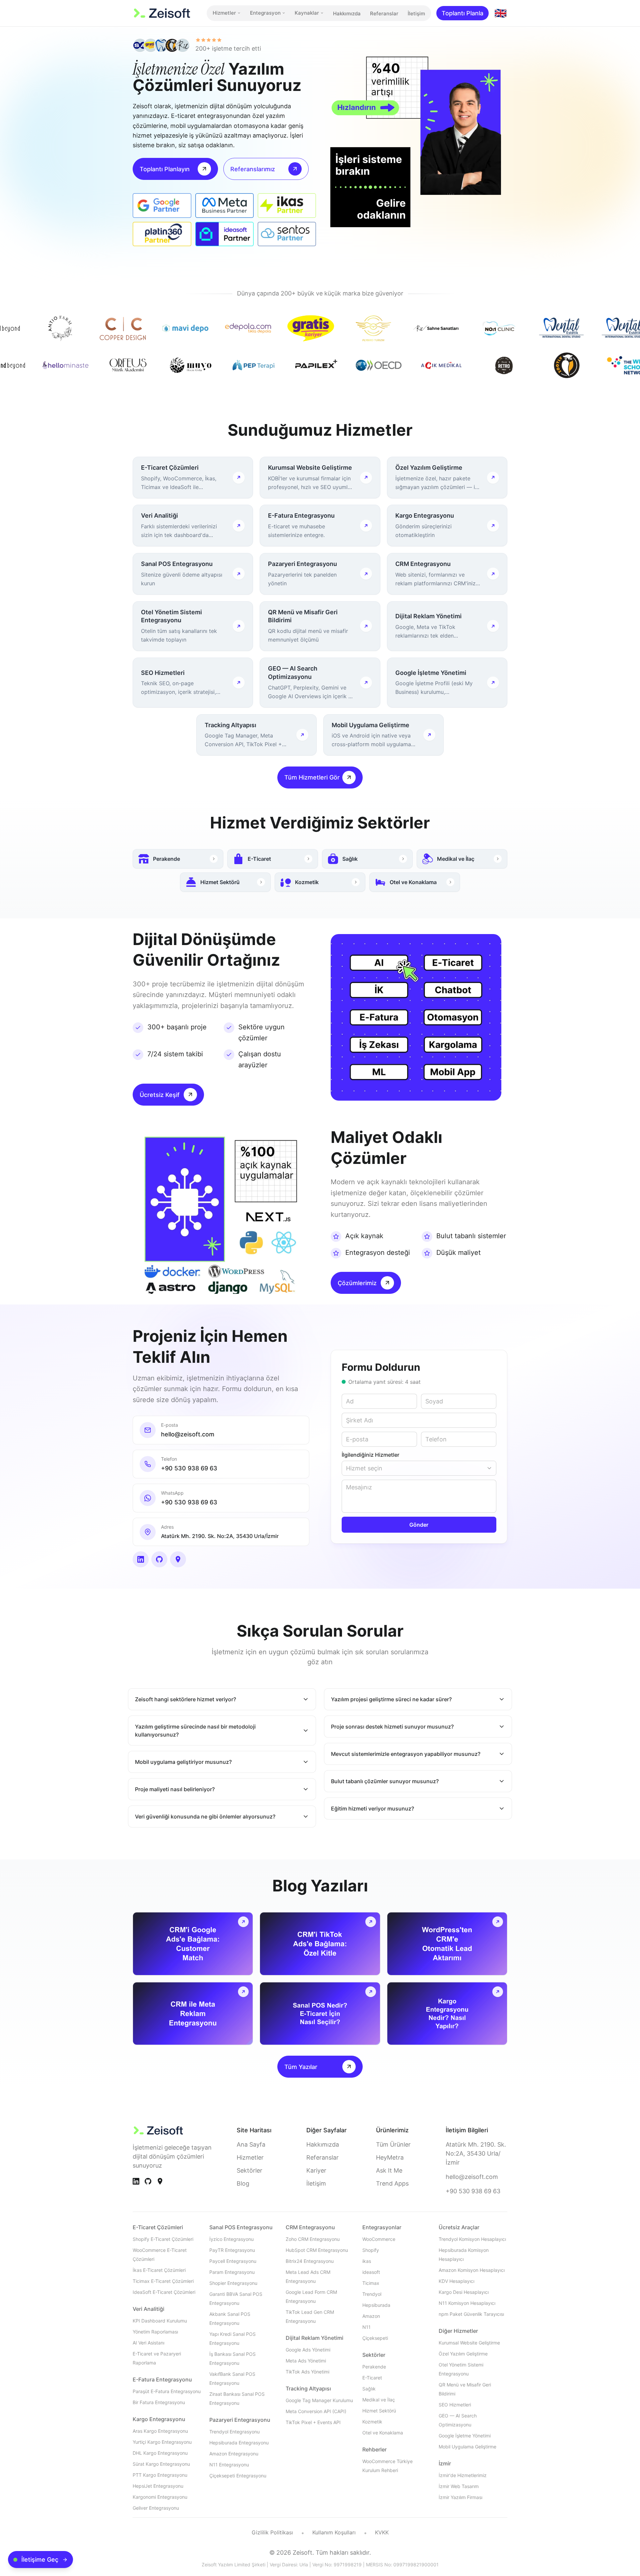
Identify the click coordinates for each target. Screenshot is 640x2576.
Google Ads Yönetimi (308, 2350)
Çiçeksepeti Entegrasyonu (238, 2476)
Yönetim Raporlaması (155, 2332)
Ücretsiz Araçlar (459, 2227)
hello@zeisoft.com (472, 2177)
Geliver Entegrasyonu (156, 2508)
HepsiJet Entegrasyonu (158, 2486)
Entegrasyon (265, 13)
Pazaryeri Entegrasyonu (240, 2420)
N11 (366, 2327)
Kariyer (316, 2170)
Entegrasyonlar (382, 2227)
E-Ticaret (372, 2378)
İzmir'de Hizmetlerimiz (463, 2475)
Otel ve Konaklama (383, 2433)
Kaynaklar (307, 13)
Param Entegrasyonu (232, 2272)
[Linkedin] (136, 2181)
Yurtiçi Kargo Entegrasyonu (162, 2442)
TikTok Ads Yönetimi (307, 2372)
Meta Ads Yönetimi (306, 2361)
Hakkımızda (347, 13)
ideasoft (371, 2272)
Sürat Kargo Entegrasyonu (161, 2464)
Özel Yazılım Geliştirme (463, 2354)
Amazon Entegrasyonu (234, 2454)
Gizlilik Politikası (272, 2532)
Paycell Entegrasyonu (233, 2261)
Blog (243, 2183)
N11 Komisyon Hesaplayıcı (467, 2303)
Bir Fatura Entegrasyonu (159, 2402)
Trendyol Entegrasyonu (234, 2432)
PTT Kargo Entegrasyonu (160, 2475)
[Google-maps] (160, 2181)
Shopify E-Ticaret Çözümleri (163, 2239)
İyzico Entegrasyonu (231, 2239)
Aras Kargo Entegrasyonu (160, 2431)
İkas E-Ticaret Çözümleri (159, 2270)
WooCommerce (379, 2239)
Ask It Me (389, 2170)
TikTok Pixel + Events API (313, 2422)
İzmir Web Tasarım (459, 2486)
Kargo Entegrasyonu (159, 2419)
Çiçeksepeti (375, 2338)
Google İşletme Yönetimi (465, 2436)
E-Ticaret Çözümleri (158, 2227)
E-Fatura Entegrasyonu (162, 2379)
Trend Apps (392, 2183)
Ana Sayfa (251, 2144)
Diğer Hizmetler (458, 2331)
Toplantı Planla (462, 13)
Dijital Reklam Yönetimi (314, 2338)
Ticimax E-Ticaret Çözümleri (163, 2281)
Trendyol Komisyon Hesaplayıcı (472, 2239)
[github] (159, 1559)
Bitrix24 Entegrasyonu (310, 2261)
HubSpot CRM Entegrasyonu (317, 2250)
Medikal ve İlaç (379, 2400)
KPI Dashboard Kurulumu (160, 2321)
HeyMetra (390, 2157)
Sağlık (369, 2389)
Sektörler (249, 2170)
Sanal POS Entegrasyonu (241, 2227)
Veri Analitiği (148, 2309)
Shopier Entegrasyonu (233, 2283)
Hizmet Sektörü (379, 2411)
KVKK (382, 2532)
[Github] (148, 2181)
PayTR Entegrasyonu (232, 2250)
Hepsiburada (376, 2305)
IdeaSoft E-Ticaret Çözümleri (164, 2292)
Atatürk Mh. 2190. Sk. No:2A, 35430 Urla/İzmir (476, 2153)
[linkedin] (141, 1559)
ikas (367, 2261)
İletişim (416, 13)
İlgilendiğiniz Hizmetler (370, 1455)
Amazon (371, 2316)
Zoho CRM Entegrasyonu (313, 2239)
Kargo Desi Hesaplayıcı (464, 2292)
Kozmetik (372, 2422)
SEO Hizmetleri (455, 2405)
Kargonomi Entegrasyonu (160, 2497)
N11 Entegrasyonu (229, 2465)
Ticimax (371, 2283)
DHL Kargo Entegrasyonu (160, 2453)
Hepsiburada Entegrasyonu (239, 2443)
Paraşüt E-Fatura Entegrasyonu (167, 2391)
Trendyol (372, 2294)
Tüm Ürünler (393, 2144)
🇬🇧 (500, 13)
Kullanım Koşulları (334, 2532)
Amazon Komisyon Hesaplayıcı (472, 2270)
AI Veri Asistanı (148, 2343)
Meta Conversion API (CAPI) (316, 2411)
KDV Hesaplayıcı (456, 2281)
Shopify (371, 2250)
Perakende (374, 2367)
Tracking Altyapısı (308, 2388)
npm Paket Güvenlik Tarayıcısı (471, 2314)
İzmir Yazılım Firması (460, 2497)
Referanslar (384, 13)
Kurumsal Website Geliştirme (469, 2343)
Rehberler (374, 2449)
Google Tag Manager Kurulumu (319, 2400)
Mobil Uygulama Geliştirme (467, 2447)
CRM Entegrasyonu (310, 2227)
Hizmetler (224, 13)
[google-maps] (178, 1559)
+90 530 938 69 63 (473, 2191)
